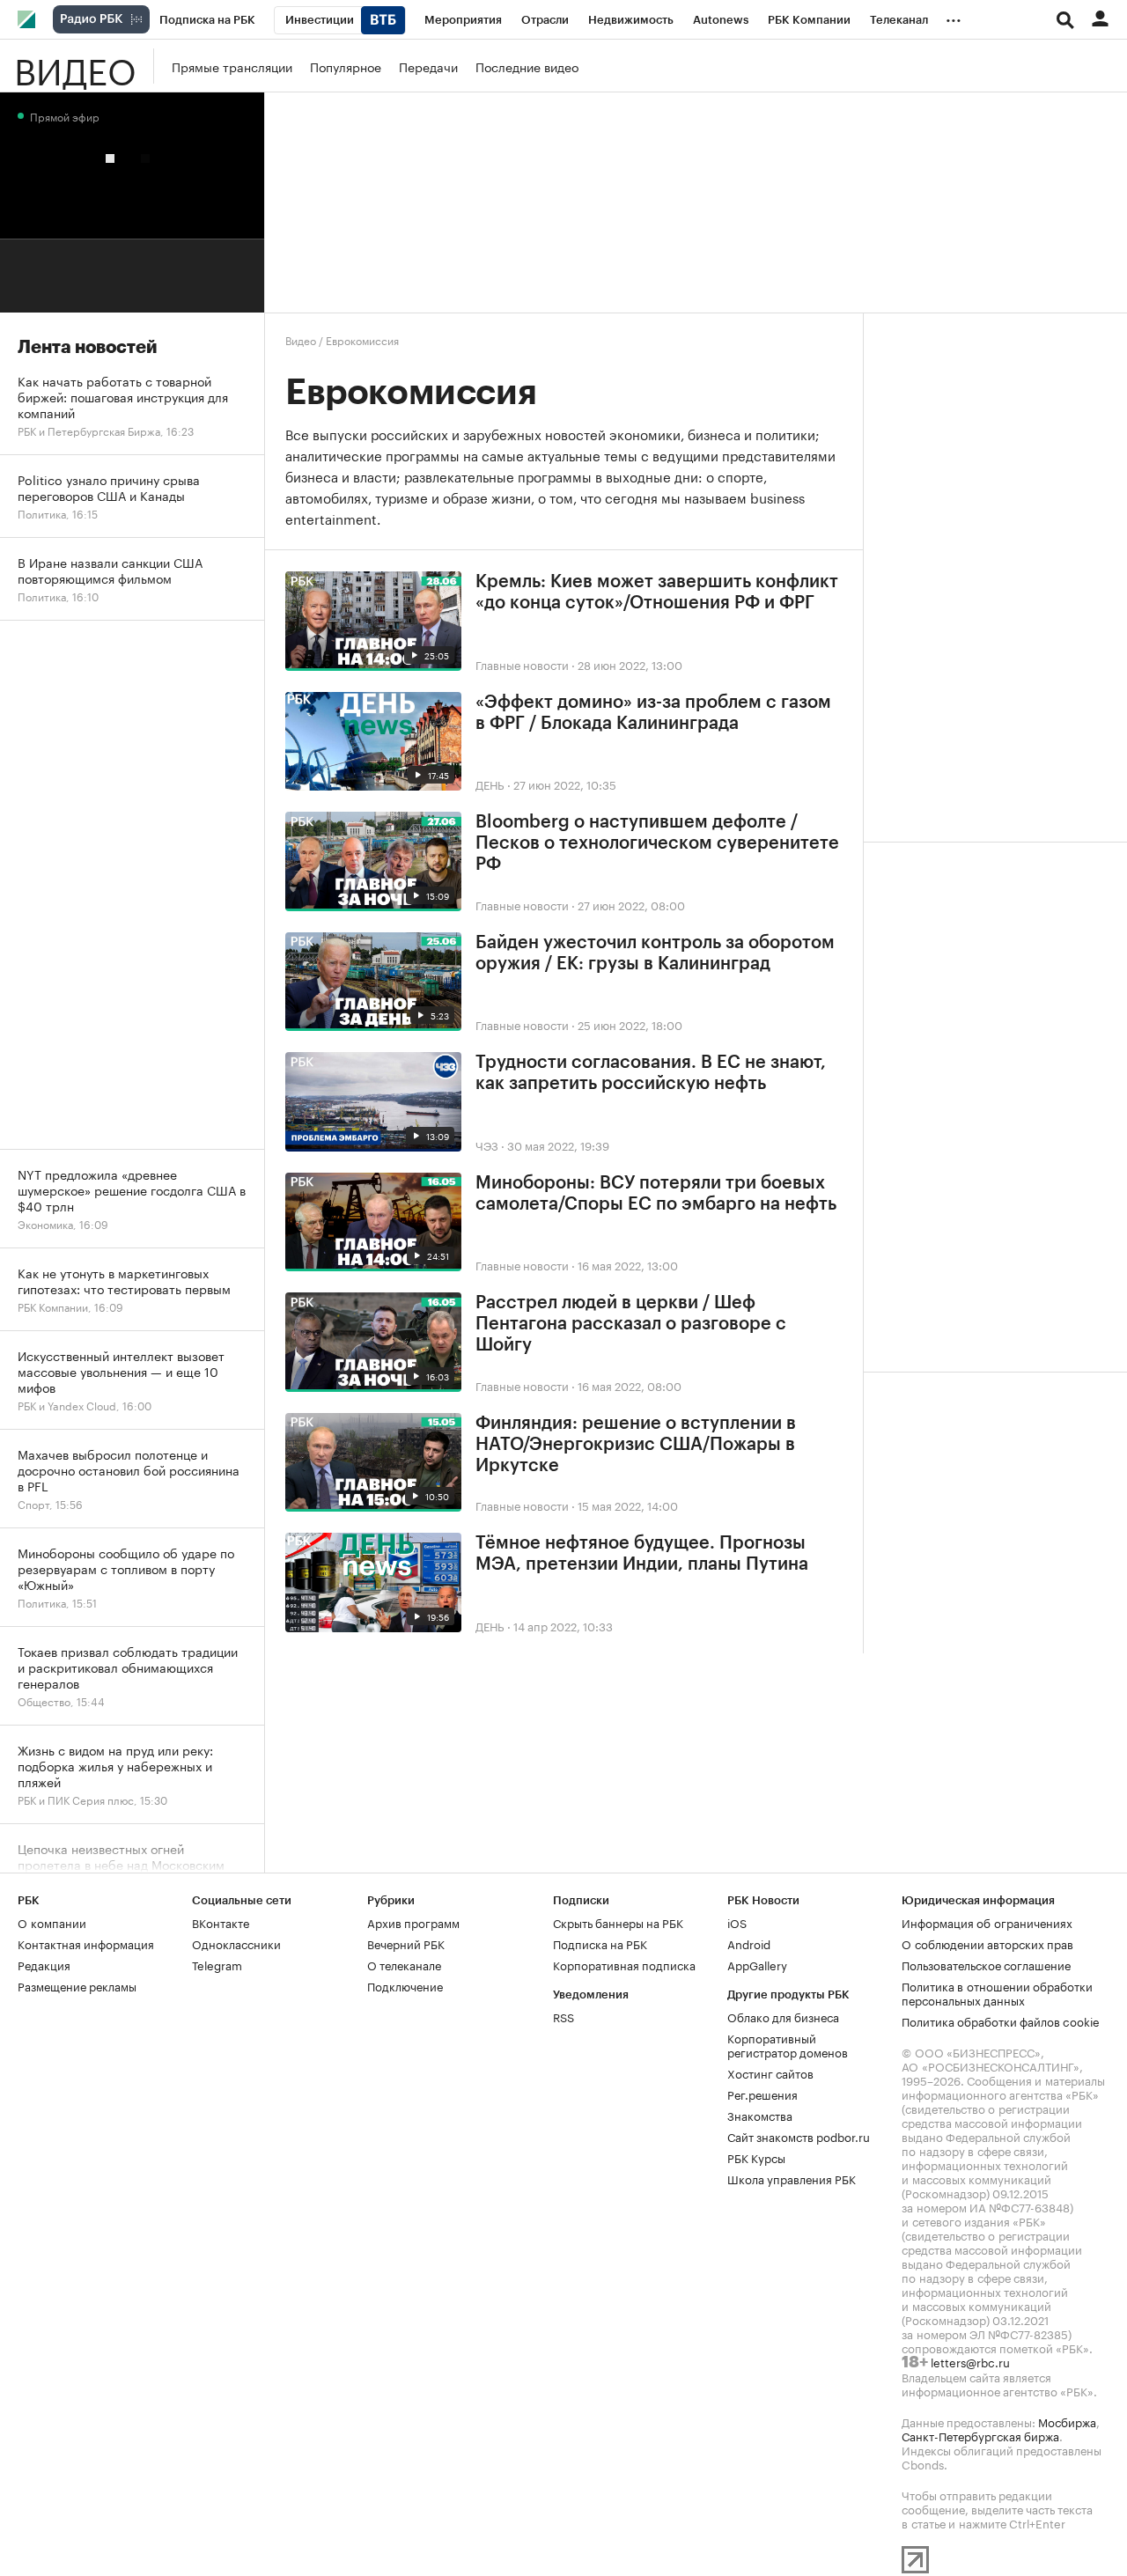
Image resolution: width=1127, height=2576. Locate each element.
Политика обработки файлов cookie (1001, 2020)
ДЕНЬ (490, 784)
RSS (563, 2016)
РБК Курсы (756, 2157)
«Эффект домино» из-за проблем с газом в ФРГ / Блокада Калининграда (653, 713)
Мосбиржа (1067, 2421)
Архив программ (413, 1922)
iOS (737, 1922)
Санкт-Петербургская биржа (980, 2435)
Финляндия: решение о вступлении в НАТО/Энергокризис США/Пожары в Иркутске (636, 1445)
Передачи (428, 66)
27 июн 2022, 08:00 (631, 904)
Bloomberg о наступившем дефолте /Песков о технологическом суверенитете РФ (657, 843)
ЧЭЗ (487, 1144)
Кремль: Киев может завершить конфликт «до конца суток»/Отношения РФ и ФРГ (657, 592)
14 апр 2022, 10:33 (563, 1625)
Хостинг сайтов (770, 2072)
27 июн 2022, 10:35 (565, 784)
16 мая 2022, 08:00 (630, 1385)
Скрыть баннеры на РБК (618, 1922)
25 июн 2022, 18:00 (630, 1024)
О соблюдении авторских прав (987, 1943)
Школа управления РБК (792, 2178)
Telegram (217, 1964)
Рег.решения (762, 2094)
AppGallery (757, 1964)
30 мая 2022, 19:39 (558, 1144)
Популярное (346, 66)
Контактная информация (86, 1943)
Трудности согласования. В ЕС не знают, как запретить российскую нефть (651, 1073)
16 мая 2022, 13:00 (628, 1264)
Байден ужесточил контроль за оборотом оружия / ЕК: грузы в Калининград (655, 953)
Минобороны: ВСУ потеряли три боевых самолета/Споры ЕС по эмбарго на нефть (656, 1194)
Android (749, 1943)
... (954, 17)
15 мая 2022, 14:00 (628, 1505)
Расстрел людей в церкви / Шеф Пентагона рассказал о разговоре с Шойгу (631, 1324)
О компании (52, 1922)
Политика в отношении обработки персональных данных (997, 1992)
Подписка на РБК (600, 1943)
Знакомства (760, 2115)
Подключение (405, 1985)
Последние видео (527, 66)
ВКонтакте (221, 1922)
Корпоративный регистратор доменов (788, 2044)
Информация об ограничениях (987, 1922)
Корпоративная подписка (624, 1964)
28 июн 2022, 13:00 (630, 664)
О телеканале (404, 1964)
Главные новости (522, 664)
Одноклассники (236, 1943)
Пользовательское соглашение (986, 1964)
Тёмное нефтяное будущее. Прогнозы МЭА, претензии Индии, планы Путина (642, 1554)
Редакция (44, 1964)
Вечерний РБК (406, 1943)
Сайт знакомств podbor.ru (799, 2136)
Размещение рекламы (77, 1985)
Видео (75, 66)
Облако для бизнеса (783, 2016)
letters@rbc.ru (970, 2361)
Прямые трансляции (232, 66)
